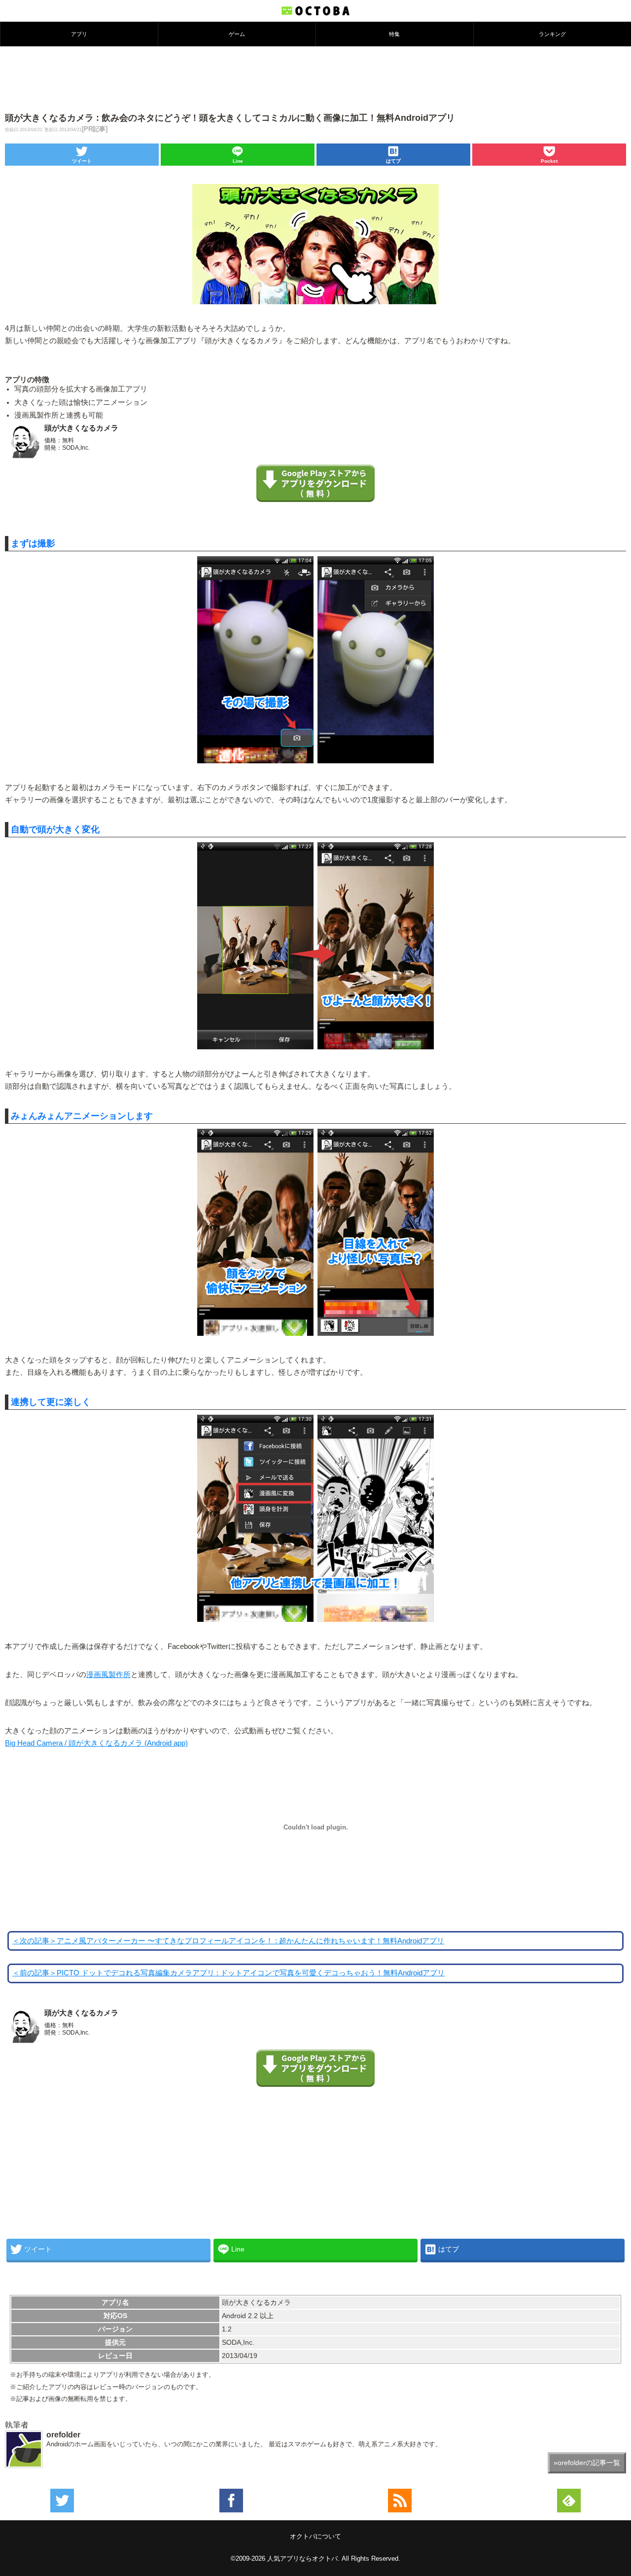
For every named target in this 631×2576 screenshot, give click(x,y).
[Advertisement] (315, 78)
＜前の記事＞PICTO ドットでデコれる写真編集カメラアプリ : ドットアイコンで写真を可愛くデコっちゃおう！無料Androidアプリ (228, 1973)
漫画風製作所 (108, 1675)
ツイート (82, 161)
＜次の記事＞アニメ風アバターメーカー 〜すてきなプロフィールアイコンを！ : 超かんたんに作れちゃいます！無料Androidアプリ (228, 1941)
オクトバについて (315, 2536)
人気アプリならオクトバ (302, 2558)
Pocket (549, 161)
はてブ (393, 161)
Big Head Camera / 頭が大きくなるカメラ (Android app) (96, 1743)
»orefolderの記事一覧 (587, 2463)
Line (238, 161)
